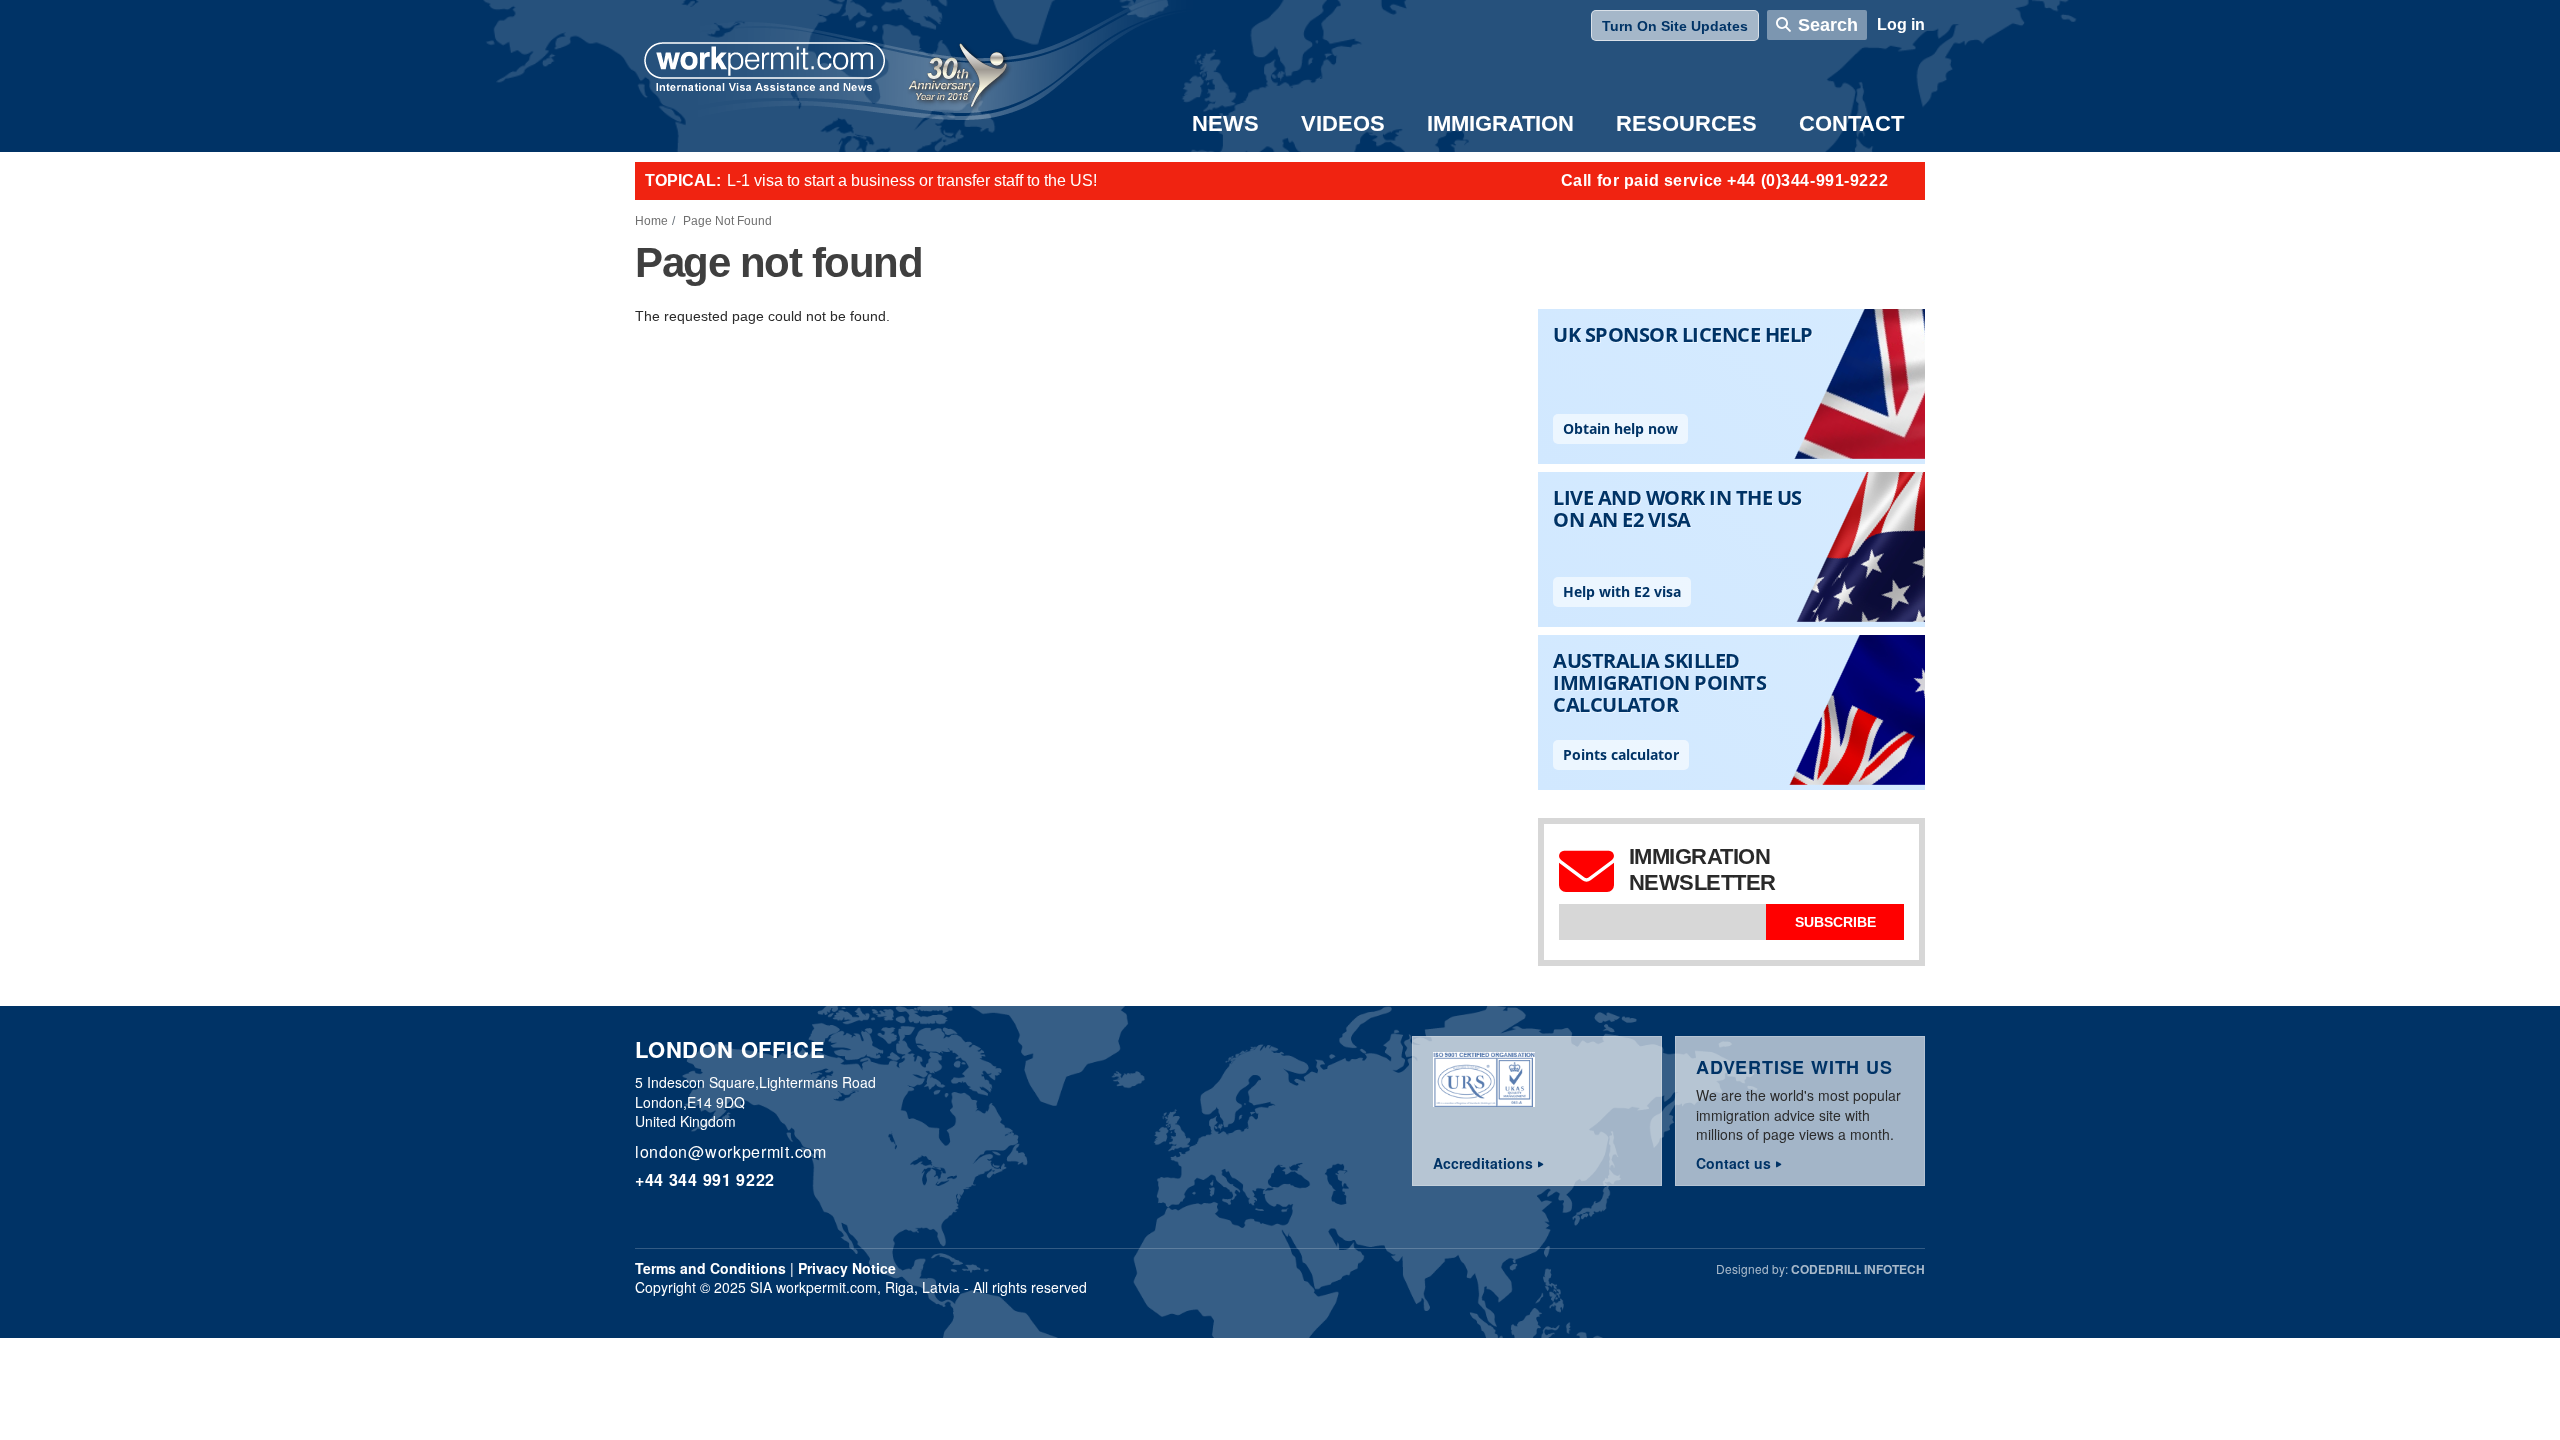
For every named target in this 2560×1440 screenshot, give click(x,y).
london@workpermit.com (731, 1151)
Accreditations (1483, 1163)
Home (651, 221)
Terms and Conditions (710, 1268)
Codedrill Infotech (1858, 1269)
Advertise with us (1794, 1067)
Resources (1686, 123)
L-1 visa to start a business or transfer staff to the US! (912, 180)
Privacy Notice (847, 1268)
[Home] (765, 69)
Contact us (1733, 1163)
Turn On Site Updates (1675, 26)
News (1225, 123)
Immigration (1500, 123)
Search (1828, 25)
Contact (1851, 123)
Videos (1343, 123)
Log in (1901, 24)
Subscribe (1835, 922)
